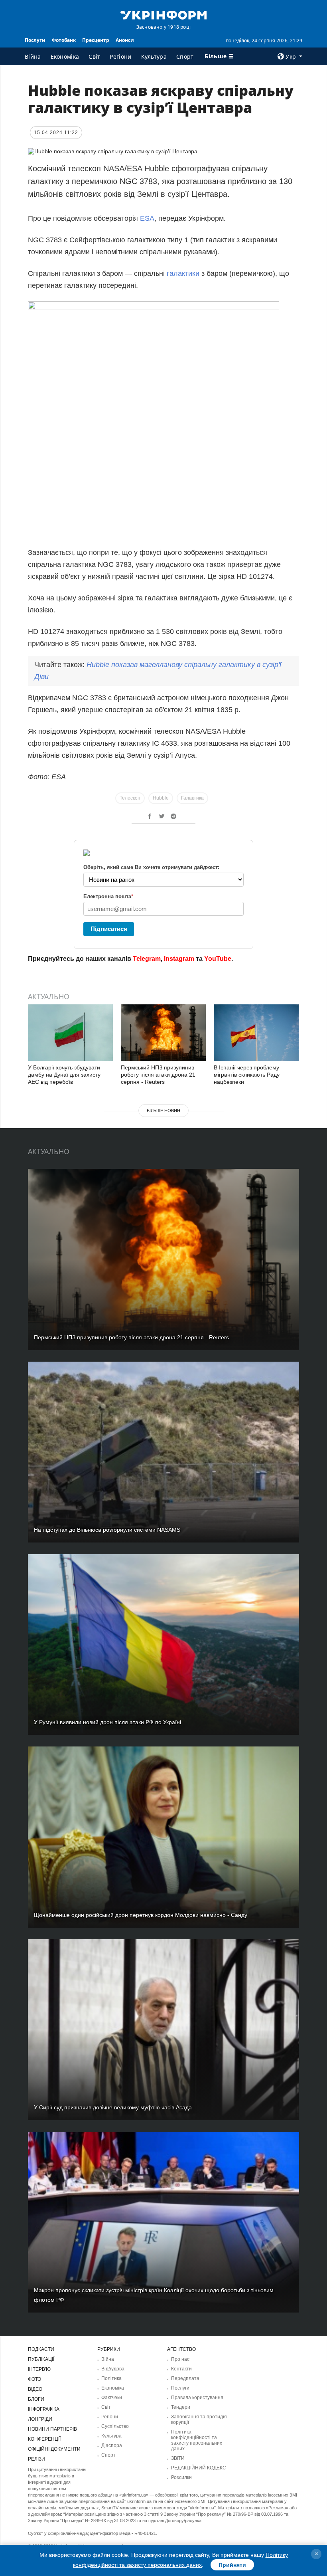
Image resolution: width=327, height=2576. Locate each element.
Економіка (65, 56)
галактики (183, 273)
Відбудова (113, 2369)
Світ (94, 56)
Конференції (44, 2439)
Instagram (179, 959)
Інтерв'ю (39, 2369)
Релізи (36, 2459)
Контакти (181, 2369)
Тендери (181, 2407)
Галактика (192, 798)
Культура (154, 56)
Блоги (36, 2399)
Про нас (180, 2359)
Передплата (185, 2378)
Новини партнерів (52, 2429)
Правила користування (197, 2398)
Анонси (125, 40)
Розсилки (181, 2477)
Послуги (35, 40)
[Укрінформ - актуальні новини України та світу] (163, 14)
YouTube (218, 959)
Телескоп (130, 798)
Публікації (41, 2359)
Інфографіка (44, 2409)
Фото (34, 2379)
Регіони (120, 56)
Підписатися (109, 929)
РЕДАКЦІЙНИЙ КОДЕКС (199, 2468)
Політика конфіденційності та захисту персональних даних (197, 2440)
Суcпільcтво (115, 2426)
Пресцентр (96, 40)
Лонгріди (40, 2419)
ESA (147, 218)
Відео (35, 2389)
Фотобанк (64, 40)
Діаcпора (112, 2445)
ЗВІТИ (178, 2458)
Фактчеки (112, 2398)
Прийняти (232, 2565)
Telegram (147, 959)
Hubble (161, 798)
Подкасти (41, 2349)
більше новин (163, 1111)
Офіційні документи (54, 2449)
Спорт (185, 56)
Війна (33, 56)
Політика (111, 2378)
